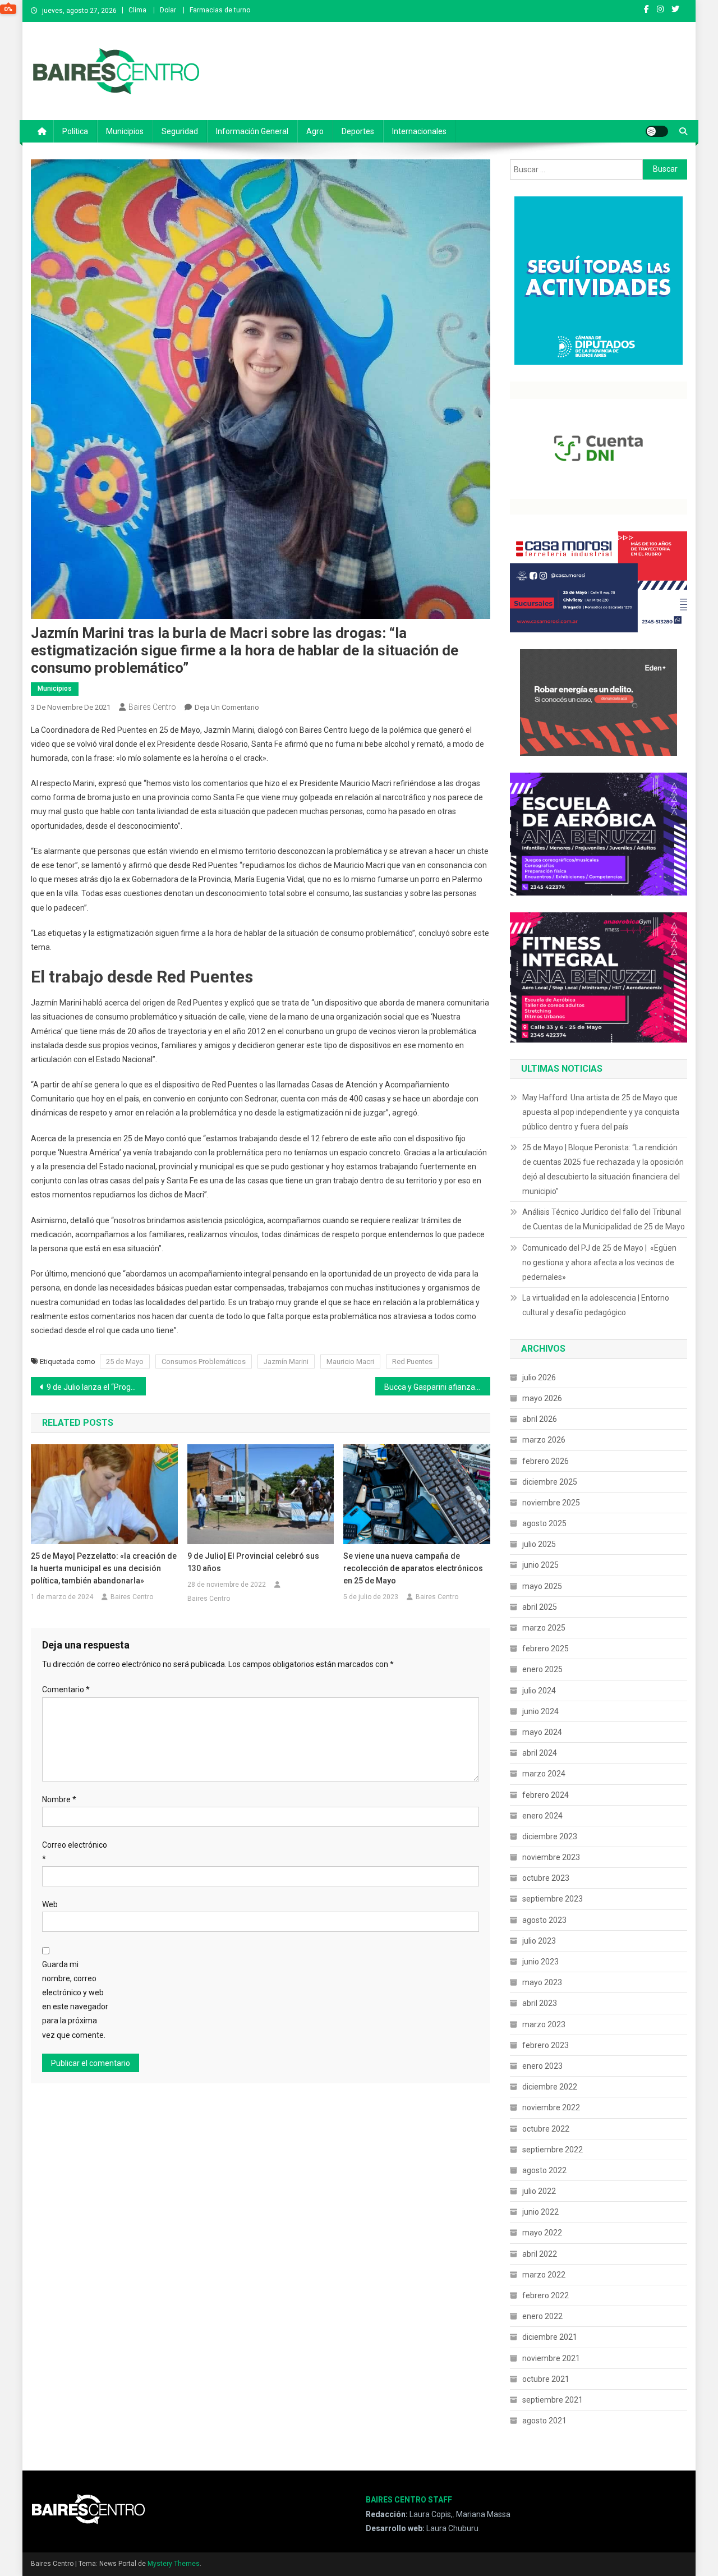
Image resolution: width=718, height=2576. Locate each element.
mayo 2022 (542, 2233)
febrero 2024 (546, 1795)
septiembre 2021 (553, 2400)
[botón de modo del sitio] (657, 131)
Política (75, 131)
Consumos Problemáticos (204, 1362)
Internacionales (419, 131)
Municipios (125, 131)
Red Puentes (412, 1362)
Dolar (168, 10)
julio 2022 (539, 2191)
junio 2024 (540, 1711)
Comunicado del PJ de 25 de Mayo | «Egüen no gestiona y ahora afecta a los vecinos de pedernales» (599, 1262)
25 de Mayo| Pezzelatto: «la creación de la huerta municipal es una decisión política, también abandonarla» (104, 1568)
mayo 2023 (542, 1982)
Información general (252, 131)
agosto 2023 (544, 1920)
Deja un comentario (227, 707)
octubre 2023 (546, 1878)
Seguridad (180, 131)
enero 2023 (542, 2066)
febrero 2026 (546, 1461)
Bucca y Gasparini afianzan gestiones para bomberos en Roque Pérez (437, 1387)
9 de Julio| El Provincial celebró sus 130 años (253, 1562)
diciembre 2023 (550, 1836)
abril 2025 (540, 1607)
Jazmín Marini (286, 1362)
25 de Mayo (125, 1362)
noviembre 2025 (551, 1503)
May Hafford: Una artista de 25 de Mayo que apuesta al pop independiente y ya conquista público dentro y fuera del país (601, 1112)
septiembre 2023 (553, 1899)
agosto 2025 (544, 1523)
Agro (315, 131)
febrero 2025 (546, 1649)
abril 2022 (540, 2254)
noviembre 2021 (551, 2358)
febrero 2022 (546, 2295)
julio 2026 (539, 1377)
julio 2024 (539, 1691)
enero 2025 (542, 1669)
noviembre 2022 (551, 2107)
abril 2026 (540, 1419)
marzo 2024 (544, 1774)
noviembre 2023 (551, 1857)
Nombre (59, 1799)
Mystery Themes (174, 2564)
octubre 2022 (546, 2129)
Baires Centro (152, 707)
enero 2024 (542, 1816)
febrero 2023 (546, 2045)
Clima (137, 10)
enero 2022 (542, 2316)
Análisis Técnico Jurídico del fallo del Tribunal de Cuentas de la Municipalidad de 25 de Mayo (604, 1219)
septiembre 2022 (553, 2150)
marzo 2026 (544, 1440)
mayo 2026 (542, 1398)
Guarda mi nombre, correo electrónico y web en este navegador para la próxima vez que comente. (75, 2000)
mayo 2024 (542, 1732)
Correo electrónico (75, 1852)
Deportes (358, 131)
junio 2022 (540, 2212)
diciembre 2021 (550, 2337)
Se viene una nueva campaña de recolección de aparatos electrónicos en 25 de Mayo (413, 1568)
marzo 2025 (544, 1628)
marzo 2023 (544, 2024)
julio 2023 (539, 1941)
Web (50, 1904)
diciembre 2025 (550, 1482)
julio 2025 (539, 1544)
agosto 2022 (544, 2170)
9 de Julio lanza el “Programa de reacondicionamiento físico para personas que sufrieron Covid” (96, 1387)
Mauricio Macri (350, 1362)
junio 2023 (540, 1962)
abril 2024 (540, 1753)
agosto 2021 (544, 2421)
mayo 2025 (542, 1586)
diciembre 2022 (550, 2087)
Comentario (66, 1689)
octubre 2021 (546, 2379)
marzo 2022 (544, 2275)
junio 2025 (540, 1565)
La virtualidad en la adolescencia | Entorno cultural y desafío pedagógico (596, 1305)
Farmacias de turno (220, 10)
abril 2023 (540, 2003)
